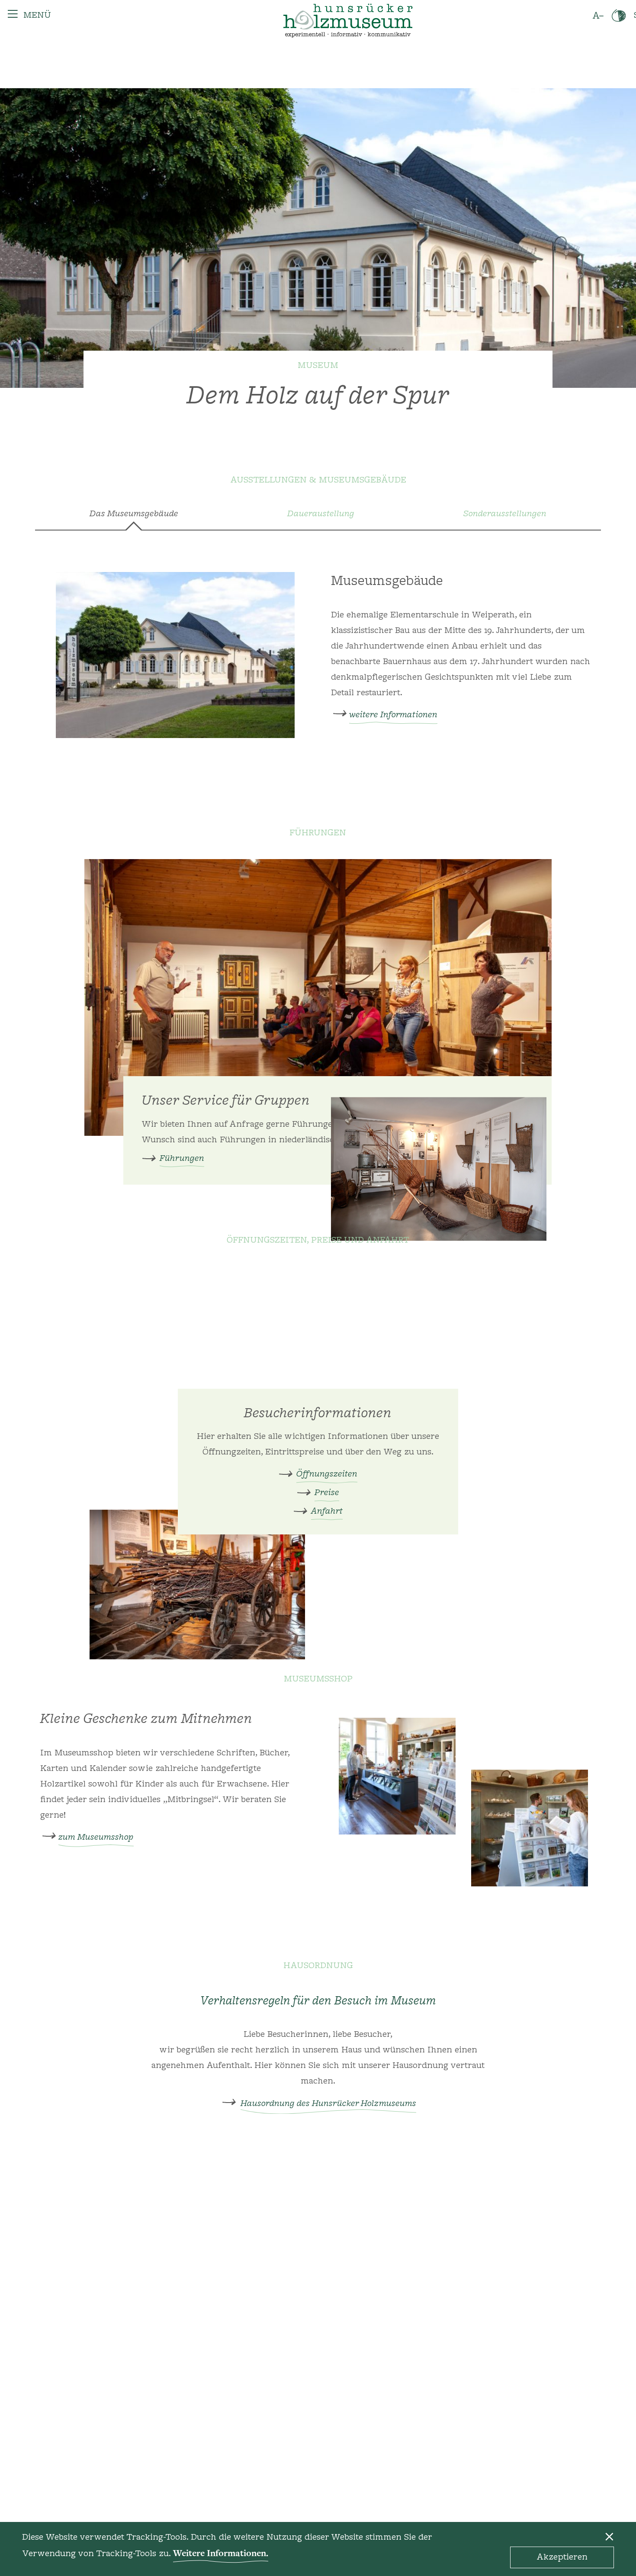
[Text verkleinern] (598, 16)
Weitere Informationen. (221, 2553)
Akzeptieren (562, 2557)
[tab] (318, 518)
